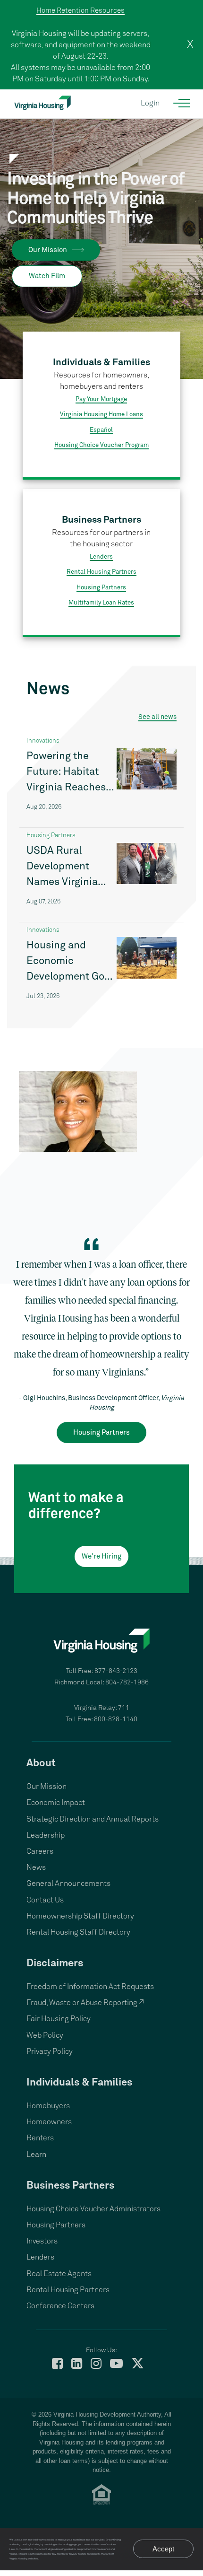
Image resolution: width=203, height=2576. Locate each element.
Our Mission (48, 250)
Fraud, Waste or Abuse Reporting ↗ (85, 2003)
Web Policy (45, 2035)
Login (150, 103)
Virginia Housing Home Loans (101, 415)
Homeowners (49, 2122)
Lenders (101, 557)
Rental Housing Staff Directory (78, 1932)
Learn (36, 2155)
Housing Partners (101, 588)
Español (101, 430)
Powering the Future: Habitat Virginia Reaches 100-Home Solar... (68, 773)
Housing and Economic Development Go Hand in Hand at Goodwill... (65, 963)
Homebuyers (48, 2106)
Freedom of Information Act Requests (90, 1987)
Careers (40, 1851)
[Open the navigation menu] (182, 103)
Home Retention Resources (80, 11)
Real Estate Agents (59, 2274)
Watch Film (47, 276)
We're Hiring (101, 1556)
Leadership (46, 1835)
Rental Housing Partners (101, 572)
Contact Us (45, 1900)
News (36, 1867)
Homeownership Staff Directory (80, 1916)
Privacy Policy (50, 2051)
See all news (157, 717)
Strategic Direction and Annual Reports (93, 1819)
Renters (40, 2138)
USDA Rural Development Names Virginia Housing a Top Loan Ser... (62, 868)
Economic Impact (56, 1803)
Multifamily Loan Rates (101, 603)
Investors (42, 2241)
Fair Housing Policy (59, 2019)
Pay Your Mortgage (101, 399)
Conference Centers (60, 2306)
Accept (163, 2549)
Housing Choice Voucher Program (101, 445)
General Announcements (68, 1884)
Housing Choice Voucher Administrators (93, 2209)
